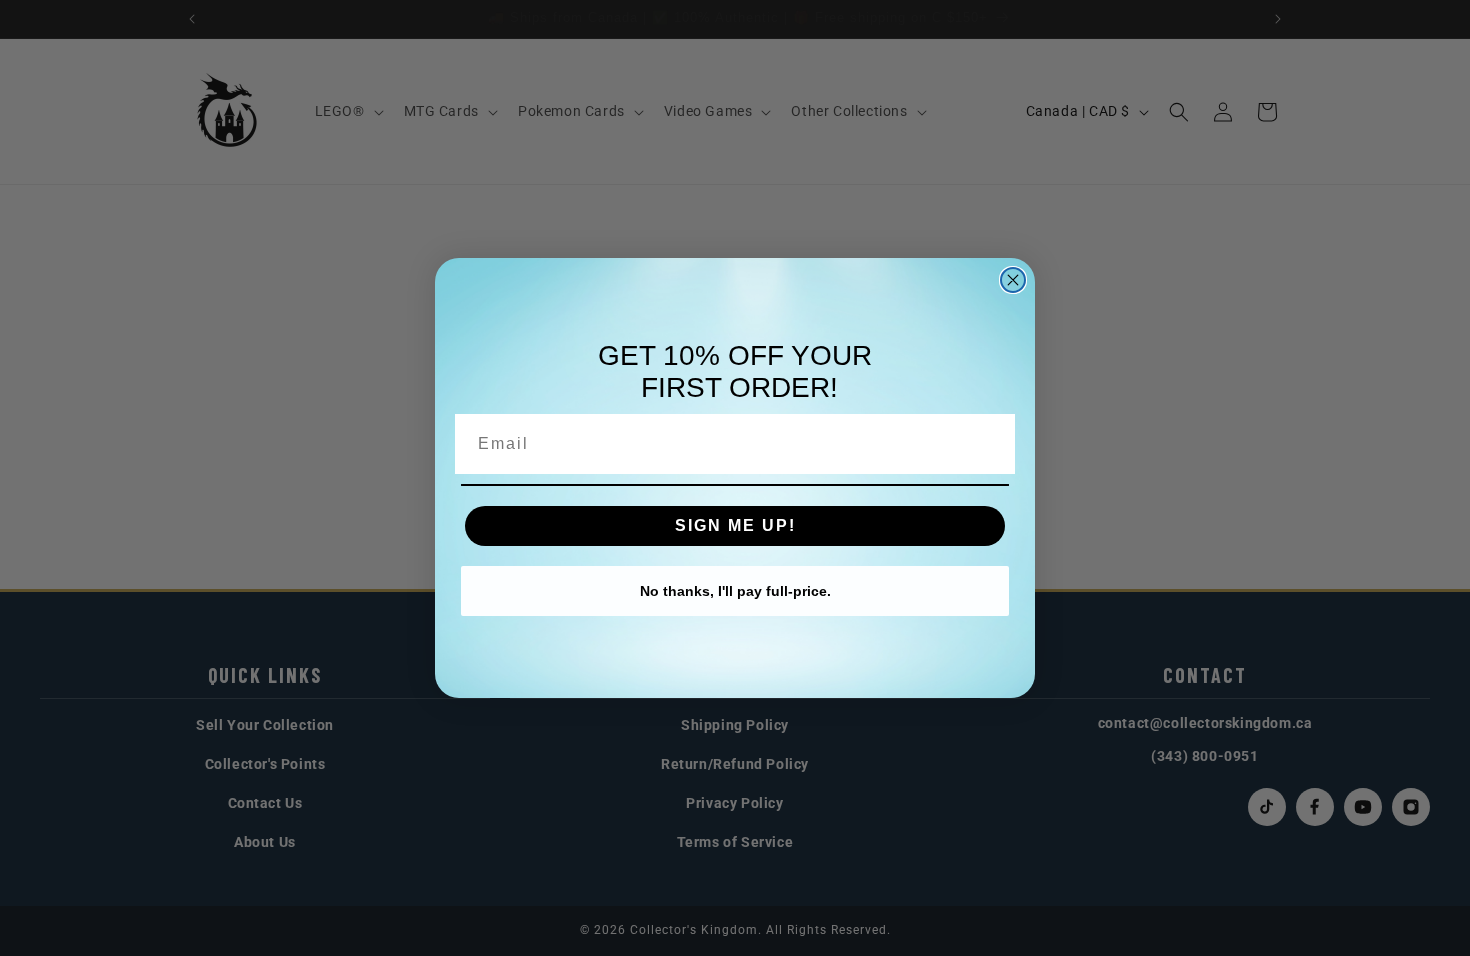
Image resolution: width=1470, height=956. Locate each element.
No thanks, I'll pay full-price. (735, 591)
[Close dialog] (1013, 280)
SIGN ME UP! (735, 525)
